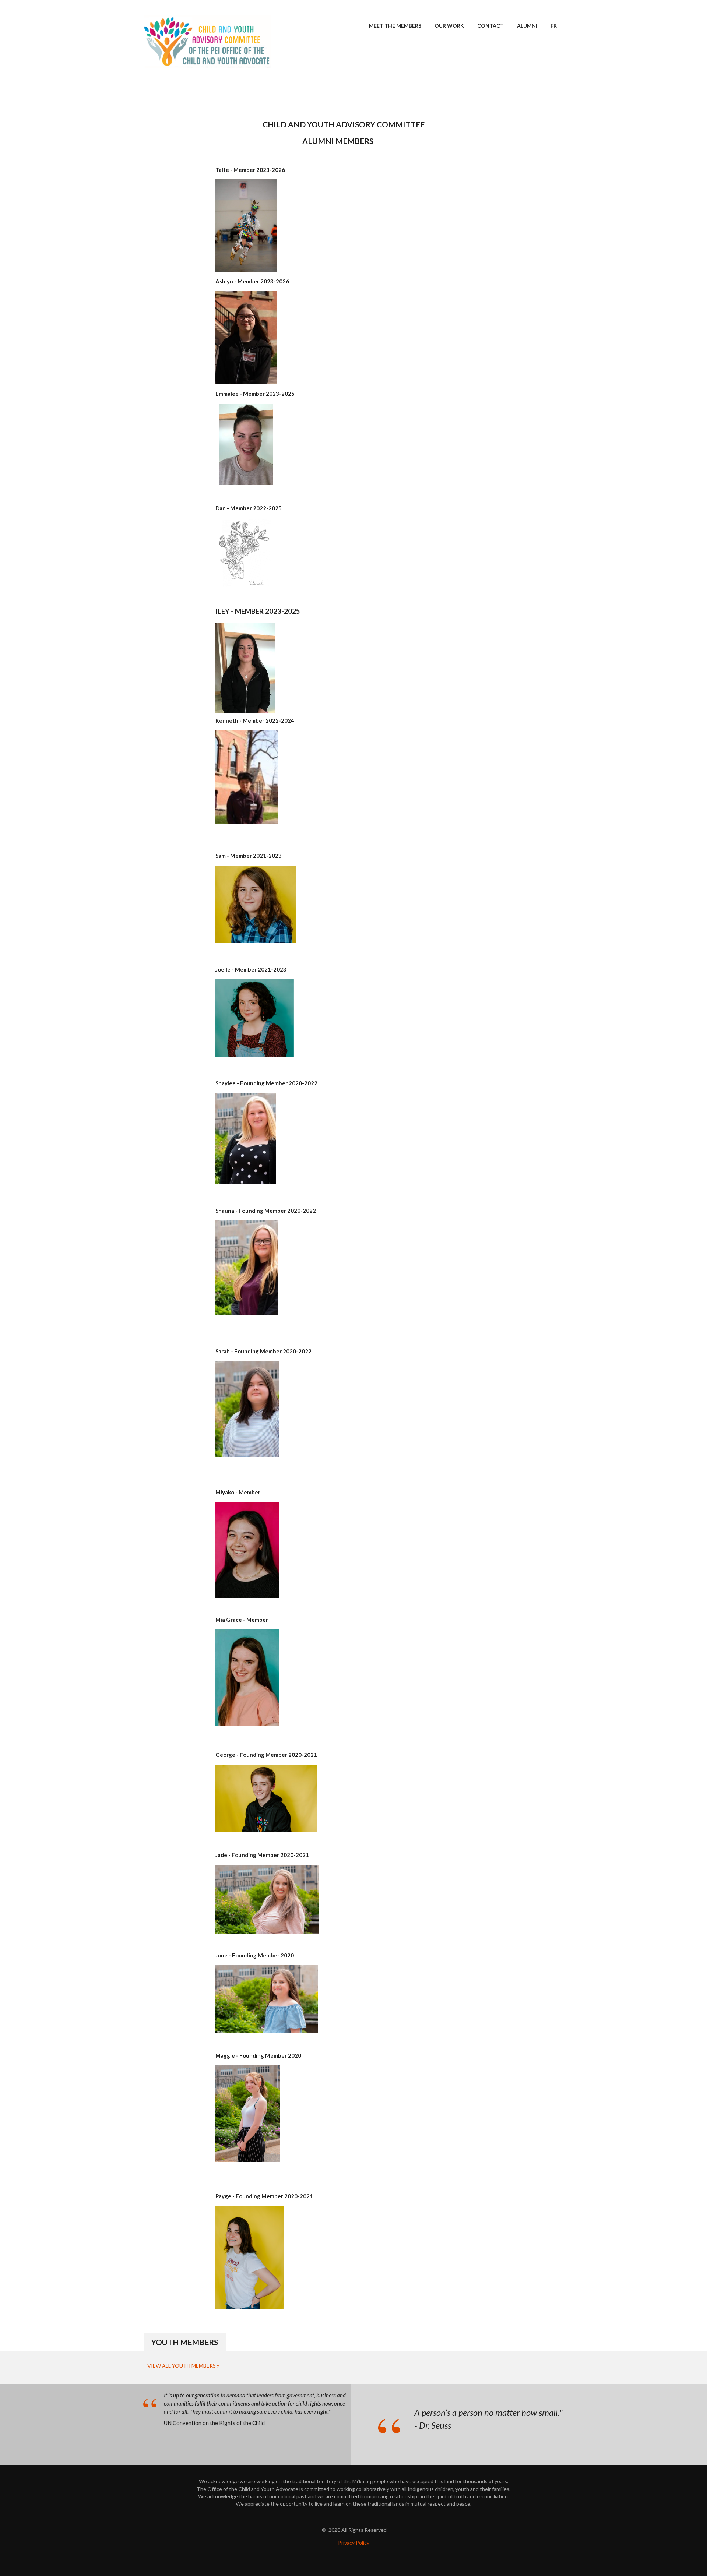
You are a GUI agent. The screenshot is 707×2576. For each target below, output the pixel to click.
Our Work (449, 26)
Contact (490, 26)
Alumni (527, 26)
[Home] (207, 40)
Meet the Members (395, 26)
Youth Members (185, 2342)
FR (554, 26)
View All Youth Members (182, 2366)
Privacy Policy (354, 2543)
